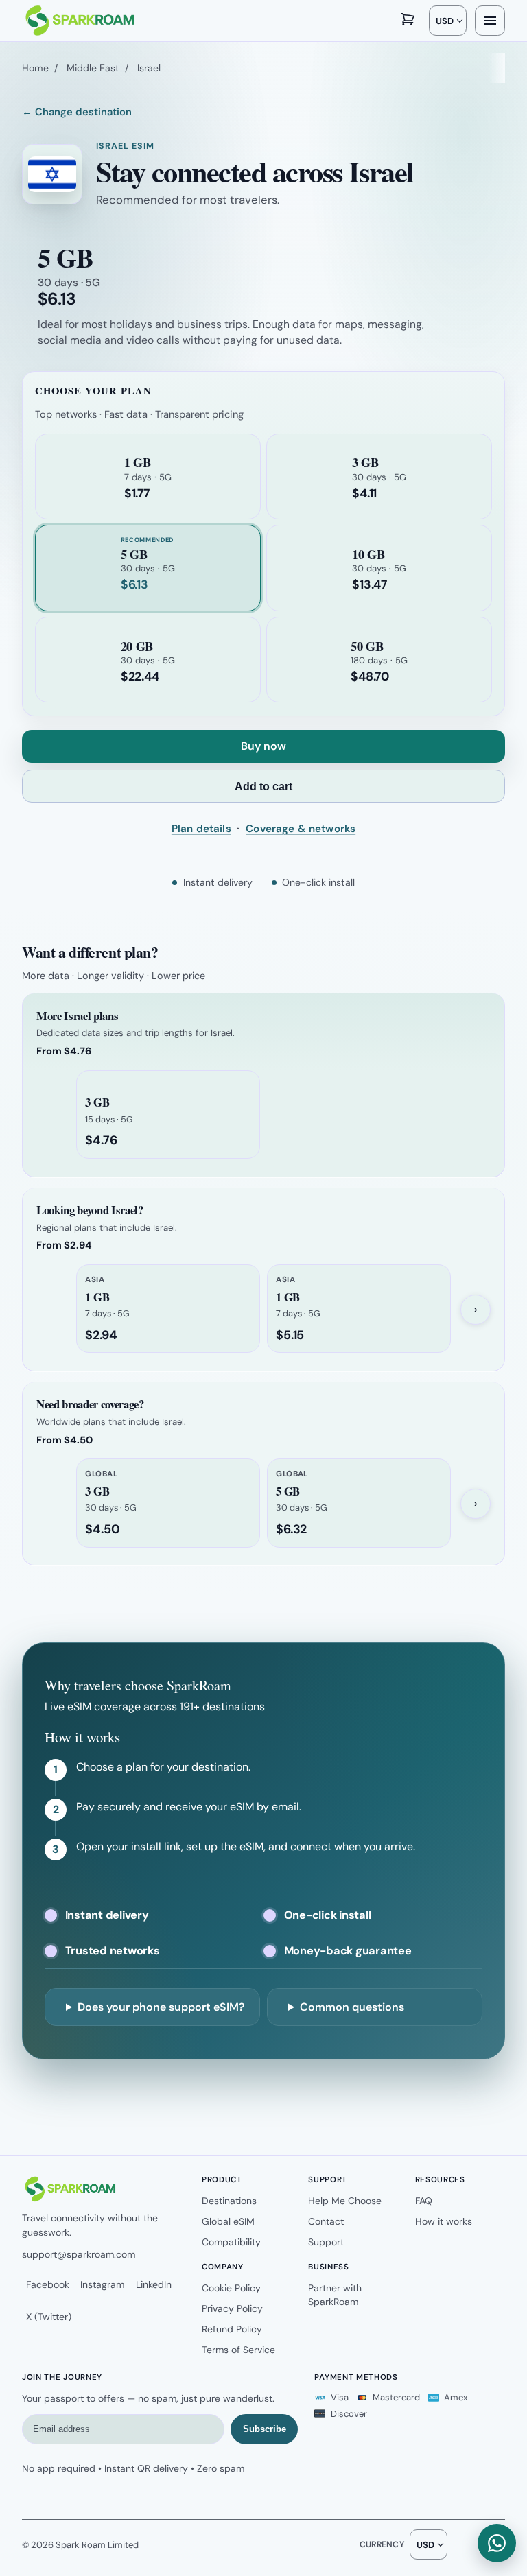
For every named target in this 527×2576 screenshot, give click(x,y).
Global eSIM (228, 2221)
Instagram (102, 2284)
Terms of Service (238, 2350)
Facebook (48, 2284)
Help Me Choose (345, 2201)
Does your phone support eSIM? (161, 2007)
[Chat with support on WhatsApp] (497, 2543)
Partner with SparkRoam (335, 2295)
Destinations (229, 2201)
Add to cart (263, 787)
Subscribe (265, 2429)
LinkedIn (154, 2284)
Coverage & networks (301, 829)
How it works (444, 2221)
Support (326, 2242)
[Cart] (408, 21)
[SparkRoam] (79, 21)
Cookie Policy (231, 2288)
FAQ (424, 2201)
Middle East (93, 68)
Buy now (263, 746)
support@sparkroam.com (79, 2254)
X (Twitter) (49, 2317)
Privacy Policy (232, 2308)
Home (35, 68)
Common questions (352, 2007)
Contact (326, 2221)
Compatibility (231, 2242)
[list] (263, 1115)
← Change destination (77, 112)
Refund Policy (232, 2329)
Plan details (201, 829)
